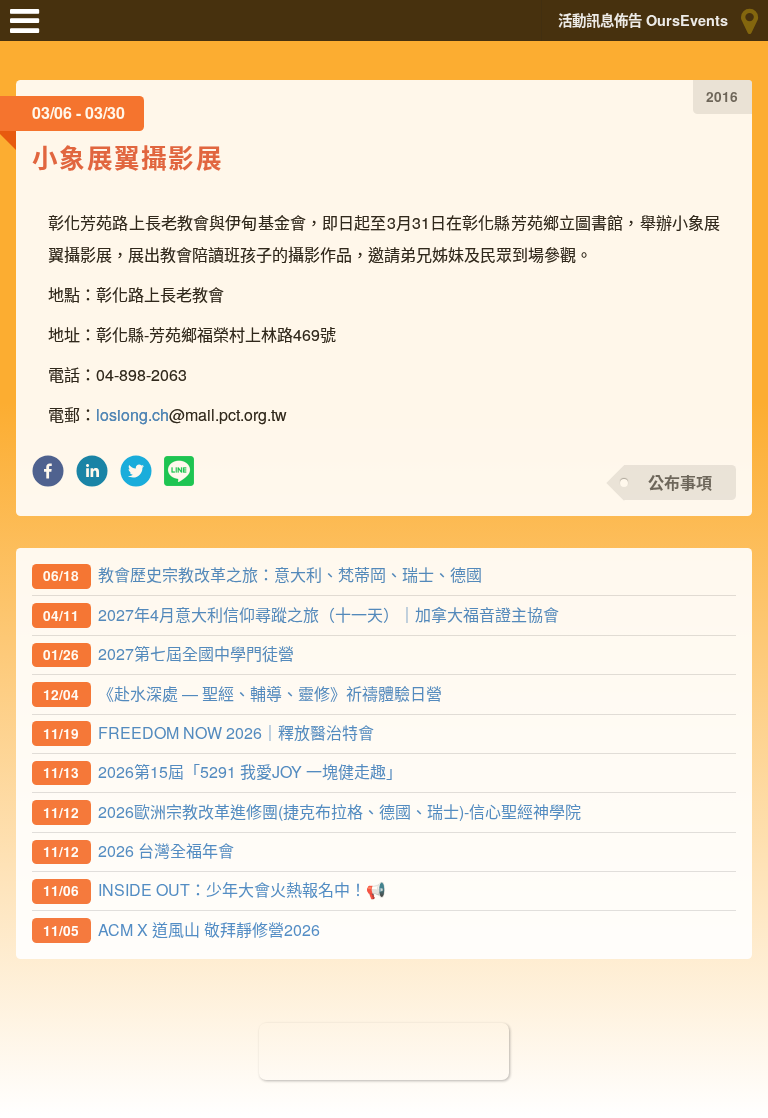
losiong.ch (132, 414)
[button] (48, 476)
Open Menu (30, 30)
